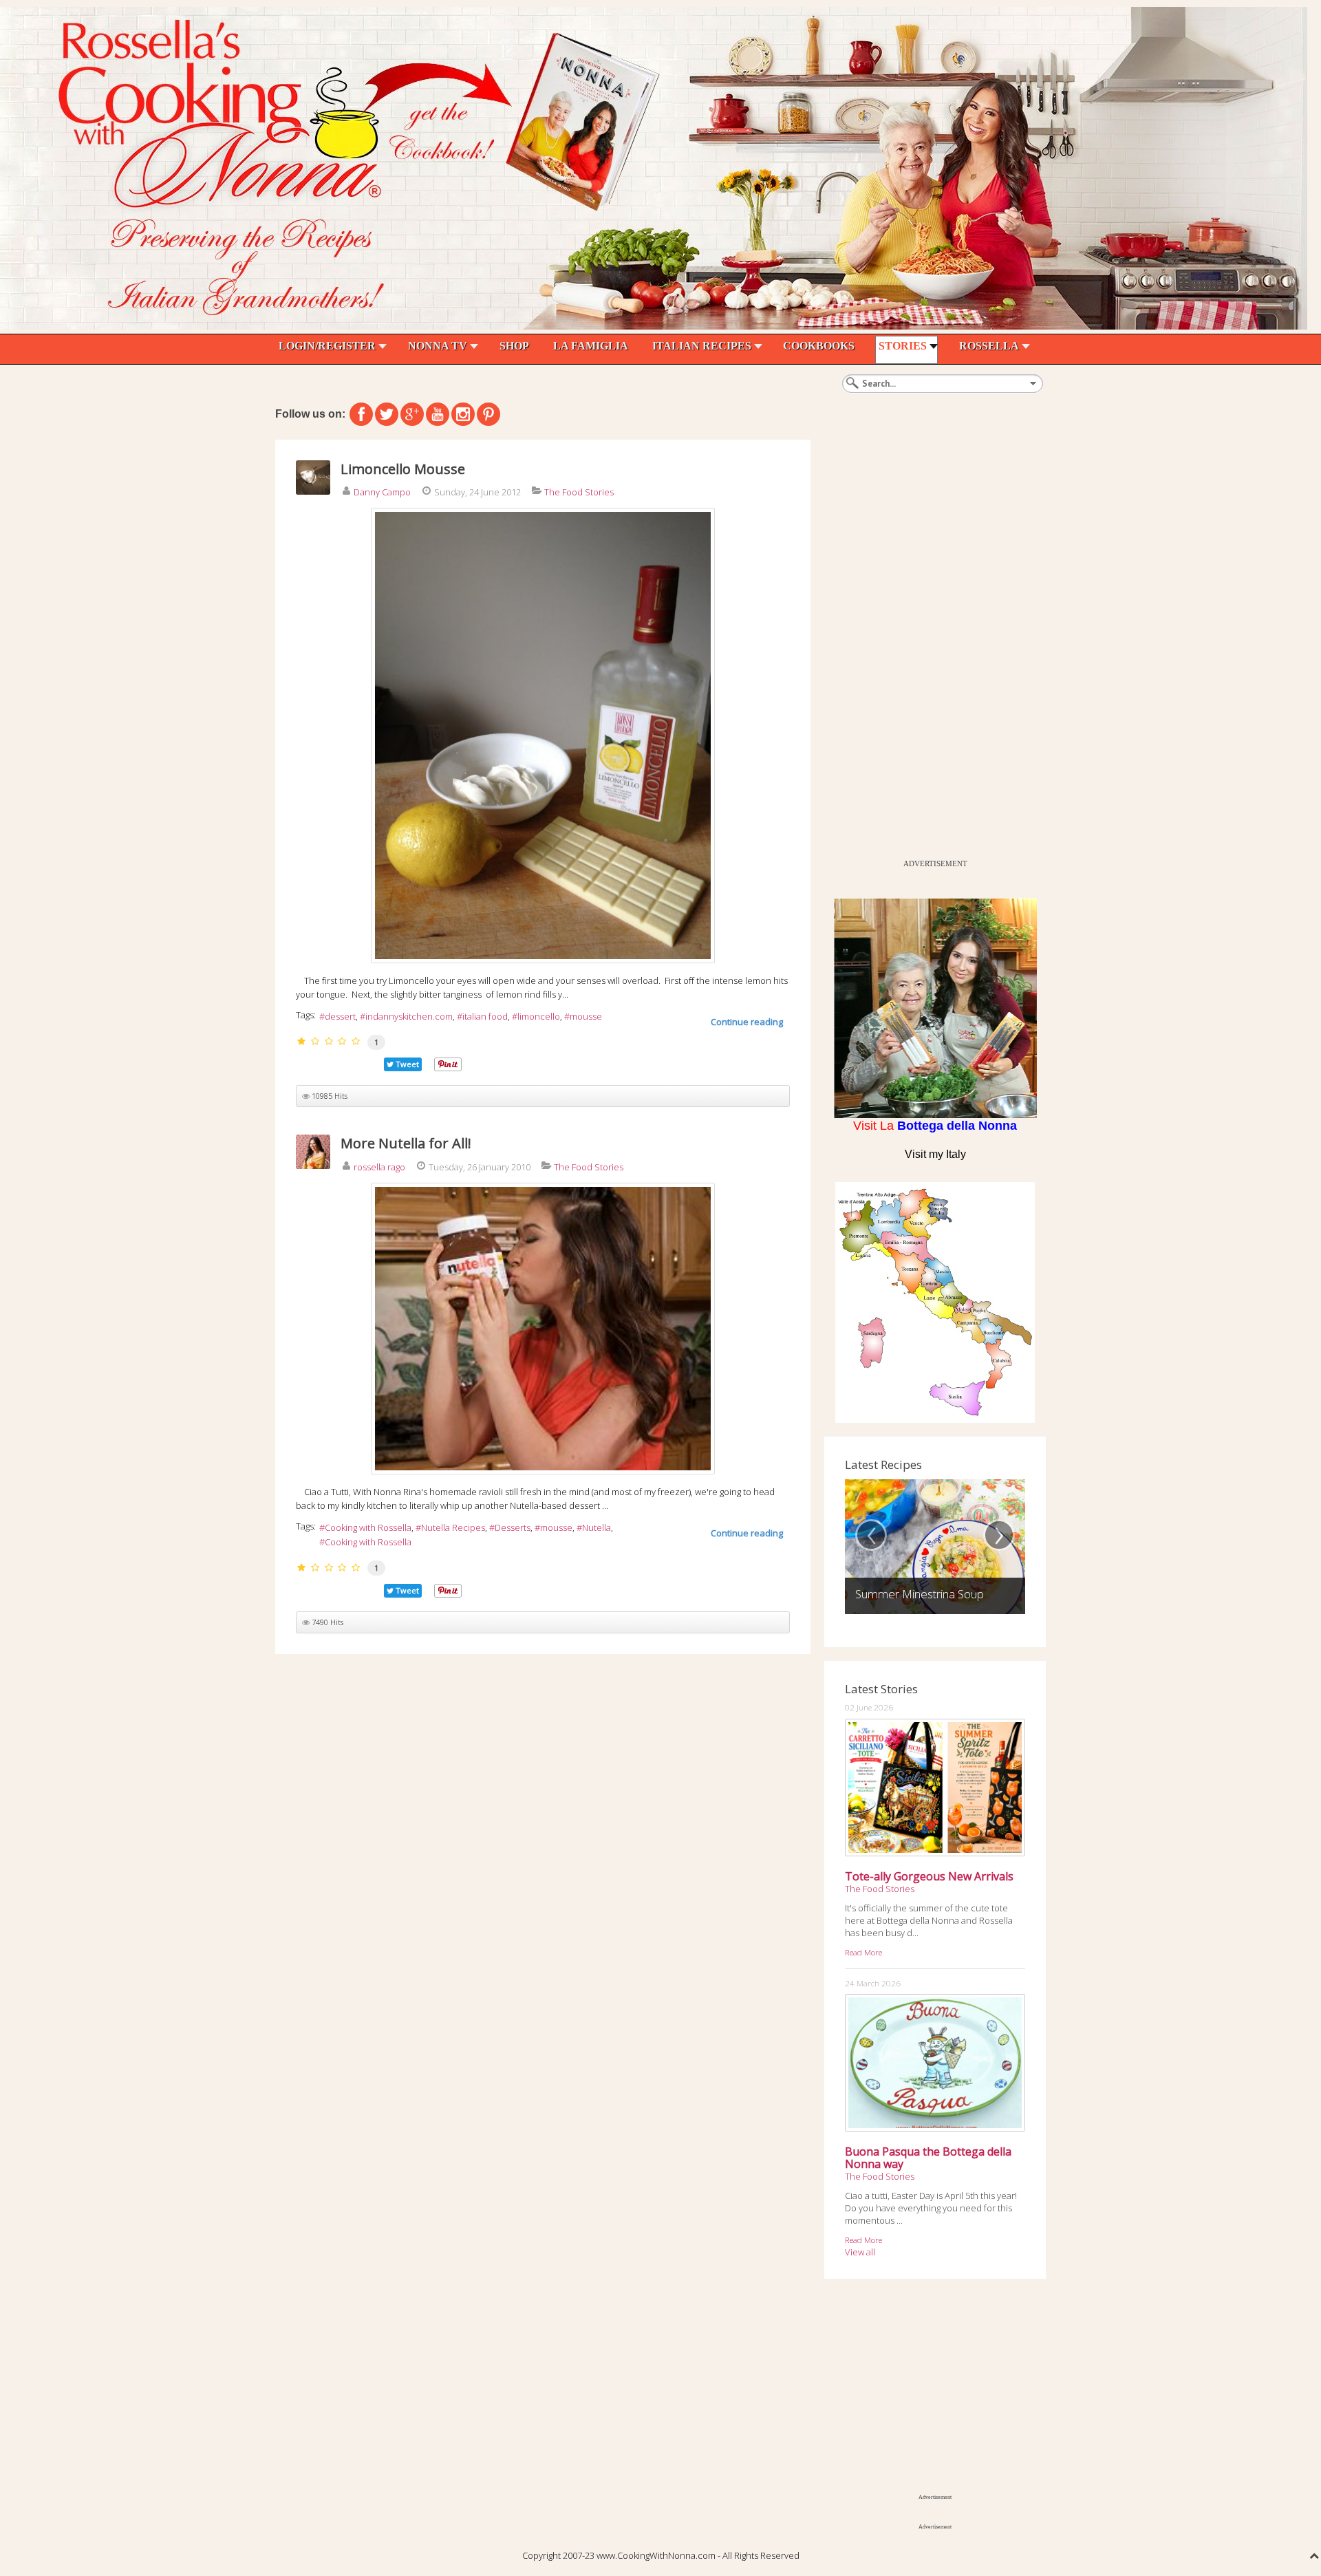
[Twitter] (387, 414)
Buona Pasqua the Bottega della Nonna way (928, 2158)
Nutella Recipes (453, 1527)
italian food (485, 1016)
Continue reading (747, 1022)
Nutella (597, 1527)
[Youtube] (438, 414)
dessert (340, 1016)
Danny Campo (382, 492)
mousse (586, 1016)
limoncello (539, 1016)
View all (860, 2252)
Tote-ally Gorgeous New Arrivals (929, 1876)
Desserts (513, 1527)
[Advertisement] (927, 646)
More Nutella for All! (406, 1143)
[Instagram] (463, 414)
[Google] (412, 414)
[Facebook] (361, 414)
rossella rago (379, 1167)
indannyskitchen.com (409, 1016)
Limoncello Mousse (403, 469)
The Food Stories (579, 492)
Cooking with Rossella (368, 1527)
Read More (863, 1952)
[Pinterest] (488, 414)
